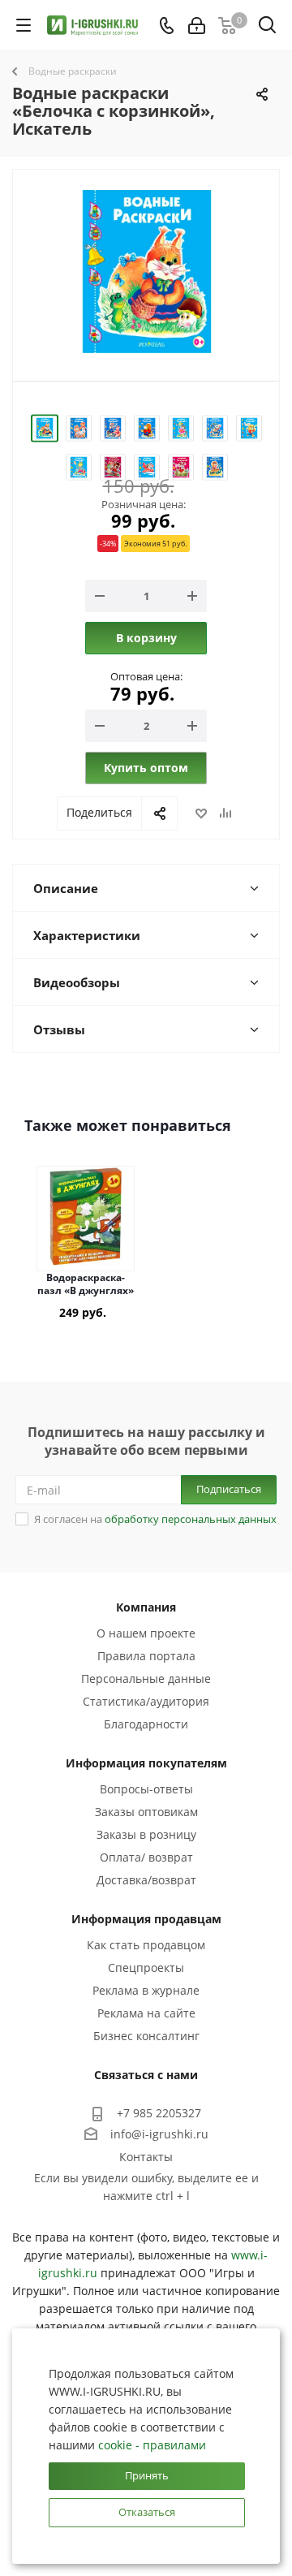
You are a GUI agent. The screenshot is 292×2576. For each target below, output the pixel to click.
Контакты (146, 2157)
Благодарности (146, 1724)
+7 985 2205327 (159, 2113)
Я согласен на (155, 1519)
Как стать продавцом (146, 1945)
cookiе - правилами (152, 2445)
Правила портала (146, 1656)
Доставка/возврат (146, 1880)
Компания (146, 1607)
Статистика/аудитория (146, 1701)
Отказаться (147, 2512)
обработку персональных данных (191, 1519)
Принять (147, 2475)
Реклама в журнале (146, 1990)
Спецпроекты (146, 1968)
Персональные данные (146, 1678)
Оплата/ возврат (146, 1857)
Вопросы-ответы (146, 1789)
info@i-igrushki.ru (159, 2134)
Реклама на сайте (146, 2013)
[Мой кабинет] (197, 26)
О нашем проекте (146, 1633)
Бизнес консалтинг (146, 2036)
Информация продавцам (146, 1919)
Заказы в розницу (146, 1834)
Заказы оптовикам (146, 1812)
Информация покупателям (146, 1763)
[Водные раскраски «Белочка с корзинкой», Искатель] (146, 272)
